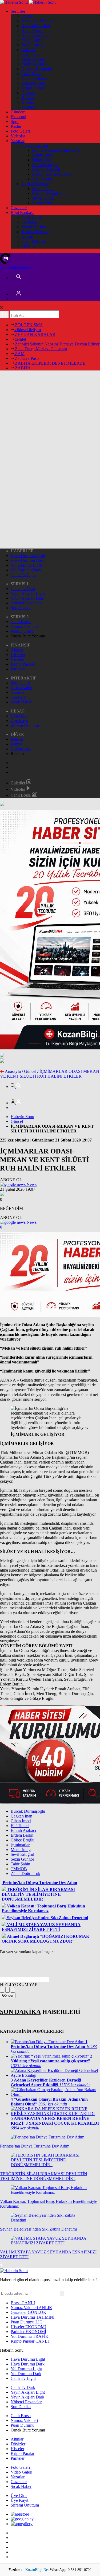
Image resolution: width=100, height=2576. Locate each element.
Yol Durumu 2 (33, 45)
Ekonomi (18, 117)
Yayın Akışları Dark (27, 598)
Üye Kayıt (19, 721)
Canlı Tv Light (23, 575)
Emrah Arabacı (23, 1830)
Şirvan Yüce (42, 203)
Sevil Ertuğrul (22, 1854)
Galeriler (19, 783)
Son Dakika (21, 608)
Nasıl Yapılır (32, 217)
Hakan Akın (42, 160)
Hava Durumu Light (28, 556)
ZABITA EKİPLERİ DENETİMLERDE (50, 363)
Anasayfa (13, 1071)
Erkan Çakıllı (43, 155)
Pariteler (28, 107)
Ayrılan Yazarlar (35, 184)
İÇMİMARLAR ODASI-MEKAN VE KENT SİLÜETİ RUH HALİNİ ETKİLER (50, 1074)
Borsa (23, 2303)
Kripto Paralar (33, 88)
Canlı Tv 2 (30, 54)
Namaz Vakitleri (35, 78)
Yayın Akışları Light (28, 593)
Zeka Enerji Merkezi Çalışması (40, 349)
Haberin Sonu (22, 1117)
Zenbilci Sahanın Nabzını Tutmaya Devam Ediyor (57, 344)
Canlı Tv (29, 50)
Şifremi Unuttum (25, 725)
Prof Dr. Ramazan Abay (52, 174)
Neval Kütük (43, 198)
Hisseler (28, 98)
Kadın (16, 126)
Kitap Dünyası (34, 241)
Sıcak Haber (21, 702)
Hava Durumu (33, 30)
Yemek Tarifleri (34, 227)
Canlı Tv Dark (23, 589)
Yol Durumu (32, 40)
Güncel (30, 1071)
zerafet (20, 339)
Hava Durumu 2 (35, 35)
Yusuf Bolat (42, 179)
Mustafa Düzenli (46, 169)
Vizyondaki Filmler (38, 21)
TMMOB (19, 1869)
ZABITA (22, 368)
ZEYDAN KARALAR (35, 334)
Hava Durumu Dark (28, 560)
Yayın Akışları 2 (35, 64)
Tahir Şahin (20, 1864)
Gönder (8, 1995)
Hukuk (27, 236)
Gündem (18, 112)
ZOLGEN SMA (28, 325)
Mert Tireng (21, 1850)
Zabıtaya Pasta (27, 358)
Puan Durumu (33, 83)
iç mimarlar (20, 1845)
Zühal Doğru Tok (25, 1874)
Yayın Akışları (33, 59)
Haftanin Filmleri (36, 26)
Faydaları (29, 222)
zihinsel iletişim (27, 330)
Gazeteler (19, 208)
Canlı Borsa (31, 74)
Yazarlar (18, 141)
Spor (15, 121)
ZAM (19, 354)
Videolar (18, 136)
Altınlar (28, 102)
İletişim (17, 739)
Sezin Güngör (22, 1859)
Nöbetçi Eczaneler (37, 69)
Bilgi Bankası (22, 213)
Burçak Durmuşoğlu (28, 1811)
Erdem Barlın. (23, 1835)
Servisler (18, 11)
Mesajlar (29, 246)
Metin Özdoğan (45, 165)
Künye (27, 16)
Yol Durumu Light (26, 565)
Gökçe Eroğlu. (23, 1840)
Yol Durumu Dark (26, 570)
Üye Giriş (19, 716)
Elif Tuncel (20, 1826)
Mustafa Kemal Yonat (50, 193)
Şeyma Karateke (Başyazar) (55, 150)
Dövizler (29, 93)
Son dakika (17, 267)
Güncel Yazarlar (35, 145)
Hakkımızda (21, 749)
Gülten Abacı (43, 189)
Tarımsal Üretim (35, 232)
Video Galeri (21, 688)
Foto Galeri (20, 131)
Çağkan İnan (21, 1816)
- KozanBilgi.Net (36, 2570)
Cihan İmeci (21, 1821)
